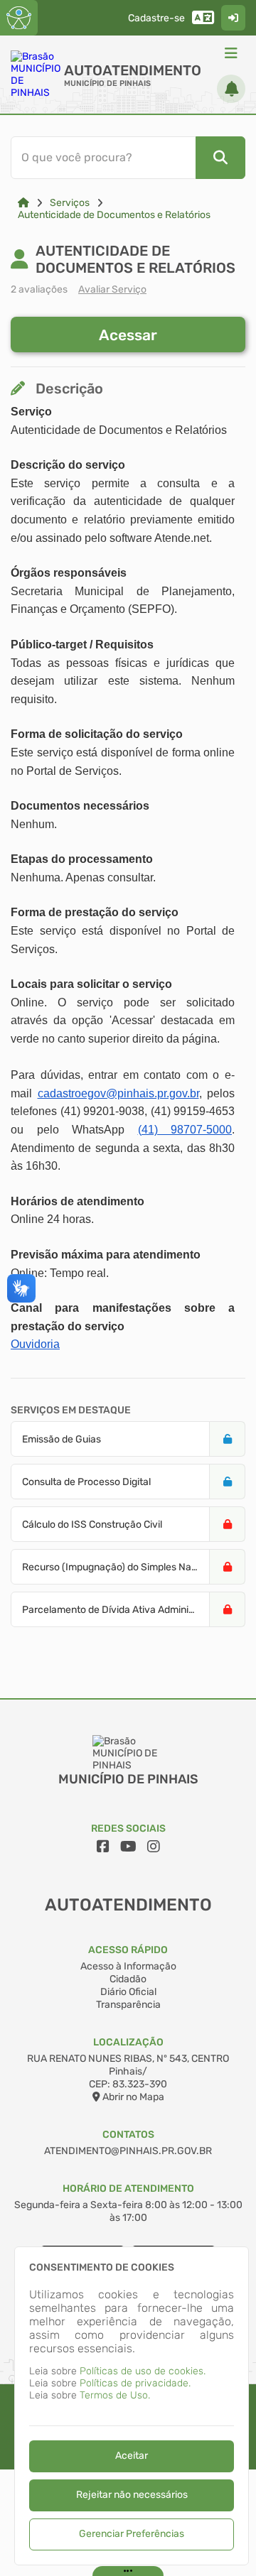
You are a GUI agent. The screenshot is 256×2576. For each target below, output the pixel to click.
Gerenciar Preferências (132, 2534)
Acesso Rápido (128, 1950)
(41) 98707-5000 (185, 1130)
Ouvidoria (35, 1344)
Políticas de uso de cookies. (143, 2371)
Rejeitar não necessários (132, 2495)
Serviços (70, 203)
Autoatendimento (133, 70)
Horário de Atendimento (128, 2189)
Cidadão (128, 1979)
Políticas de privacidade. (135, 2383)
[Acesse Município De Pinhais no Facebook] (103, 1847)
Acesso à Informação (128, 1966)
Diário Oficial (128, 1992)
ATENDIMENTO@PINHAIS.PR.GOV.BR (128, 2151)
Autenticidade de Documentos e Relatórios (114, 215)
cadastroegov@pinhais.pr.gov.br (118, 1093)
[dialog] (132, 2406)
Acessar (128, 335)
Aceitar (132, 2456)
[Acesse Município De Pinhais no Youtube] (128, 1847)
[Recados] (231, 89)
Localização (128, 2042)
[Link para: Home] (23, 203)
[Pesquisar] (220, 158)
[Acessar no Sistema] (233, 18)
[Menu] (231, 53)
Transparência (128, 2005)
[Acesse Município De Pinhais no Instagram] (154, 1847)
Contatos (128, 2135)
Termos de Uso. (115, 2395)
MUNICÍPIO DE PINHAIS (107, 83)
